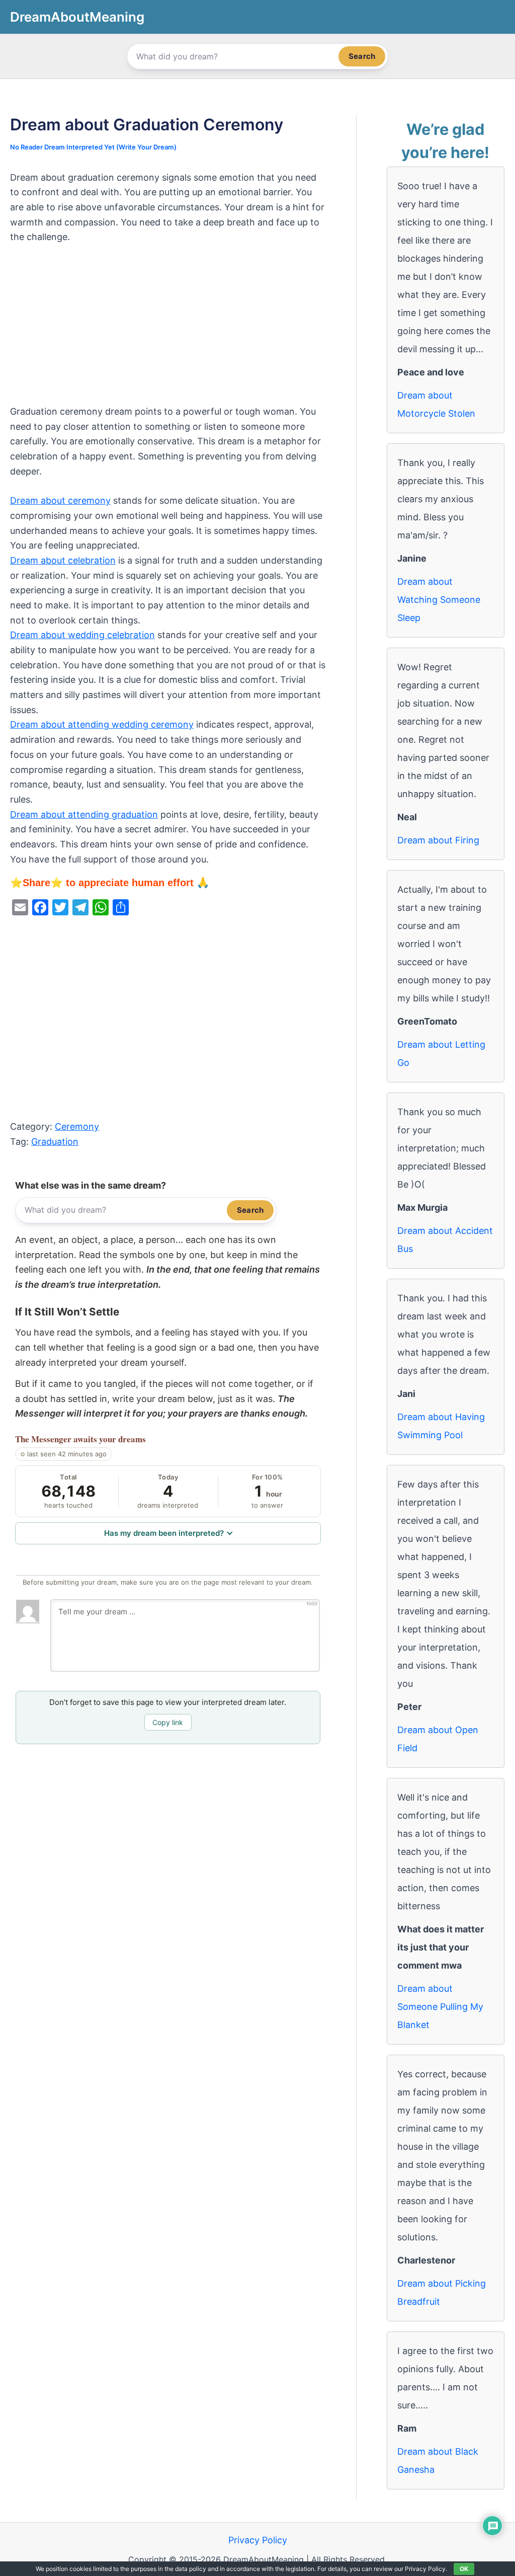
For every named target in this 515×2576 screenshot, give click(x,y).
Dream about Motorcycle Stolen (436, 404)
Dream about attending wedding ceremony (102, 724)
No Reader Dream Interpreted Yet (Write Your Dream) (93, 147)
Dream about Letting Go (441, 1053)
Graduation (55, 1142)
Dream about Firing (438, 840)
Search (362, 56)
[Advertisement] (168, 330)
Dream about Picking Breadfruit (442, 2292)
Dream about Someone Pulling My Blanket (440, 2007)
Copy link (168, 1722)
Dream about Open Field (438, 1739)
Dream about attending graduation (84, 814)
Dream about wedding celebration (82, 635)
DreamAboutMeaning (77, 17)
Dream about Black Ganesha (438, 2461)
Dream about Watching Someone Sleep (439, 600)
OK (464, 2569)
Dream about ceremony (60, 500)
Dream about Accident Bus (445, 1240)
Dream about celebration (63, 560)
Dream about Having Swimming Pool (441, 1426)
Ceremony (77, 1126)
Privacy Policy (258, 2540)
